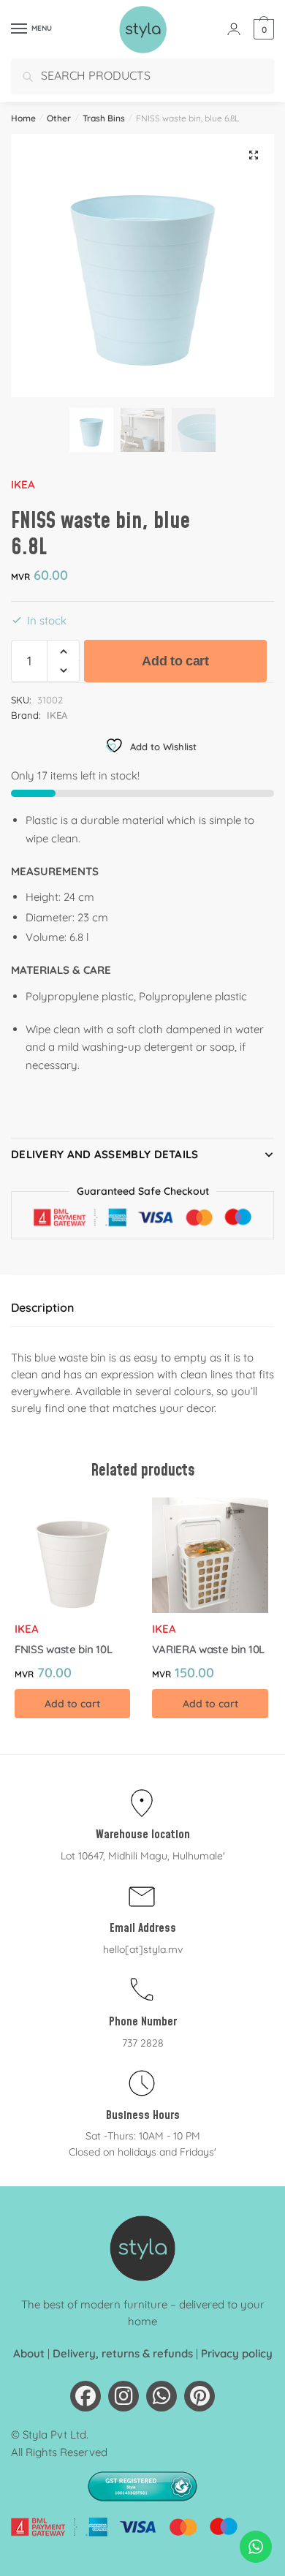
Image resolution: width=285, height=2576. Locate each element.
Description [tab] (42, 1307)
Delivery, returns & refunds (123, 2353)
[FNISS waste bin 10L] (72, 1555)
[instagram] (123, 2396)
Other (59, 118)
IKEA (23, 484)
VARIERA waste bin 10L (208, 1649)
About (29, 2353)
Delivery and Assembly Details (105, 1154)
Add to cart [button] (72, 1704)
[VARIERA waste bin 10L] (210, 1555)
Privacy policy (237, 2353)
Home (23, 118)
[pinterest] (199, 2396)
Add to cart (175, 661)
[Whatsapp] (161, 2396)
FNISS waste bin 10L (63, 1649)
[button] (254, 155)
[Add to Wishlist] (112, 1516)
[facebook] (85, 2396)
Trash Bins (104, 118)
